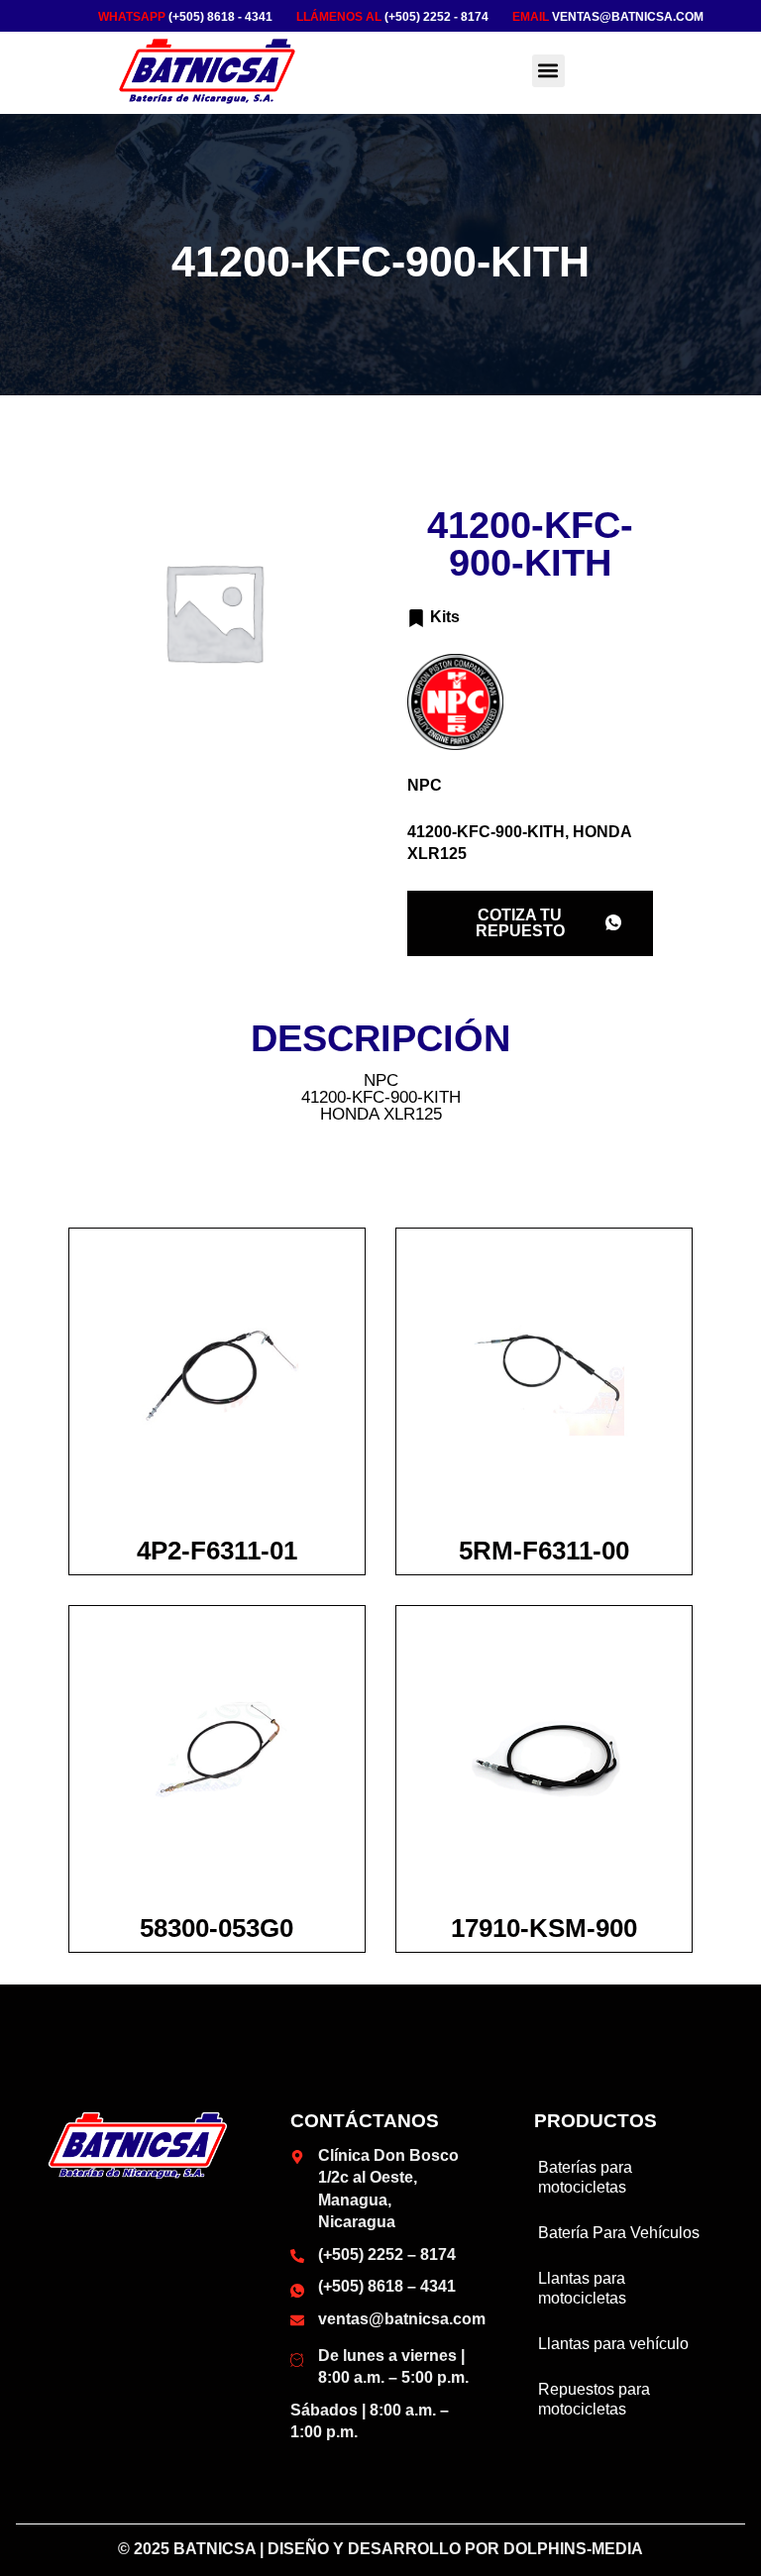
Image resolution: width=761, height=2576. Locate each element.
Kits (445, 617)
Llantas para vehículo (613, 2344)
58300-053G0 (217, 1928)
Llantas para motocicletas (582, 2288)
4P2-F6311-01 (217, 1551)
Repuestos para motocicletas (594, 2399)
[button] (548, 71)
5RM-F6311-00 (544, 1551)
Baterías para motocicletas (585, 2177)
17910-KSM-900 (544, 1928)
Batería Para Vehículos (619, 2233)
